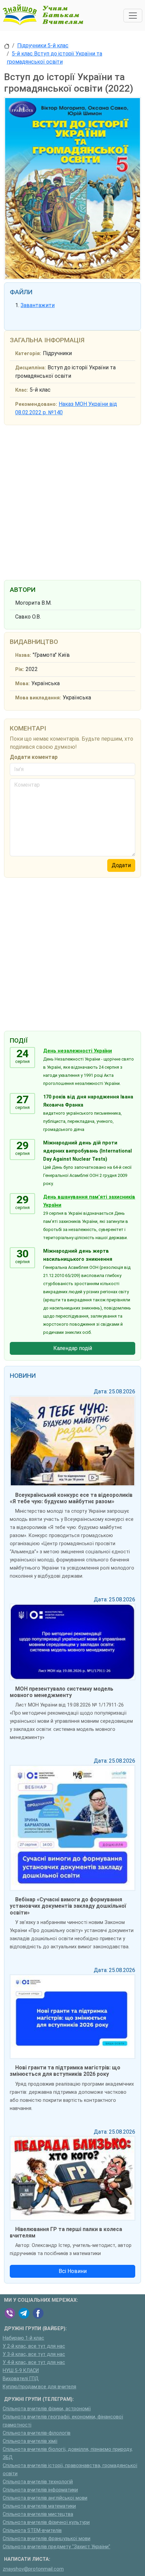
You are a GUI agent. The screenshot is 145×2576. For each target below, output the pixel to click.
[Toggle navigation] (133, 16)
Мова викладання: (38, 698)
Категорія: (28, 354)
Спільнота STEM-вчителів (32, 2531)
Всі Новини (73, 2271)
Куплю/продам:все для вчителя (39, 2387)
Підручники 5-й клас (43, 45)
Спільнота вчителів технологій (38, 2482)
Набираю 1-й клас (23, 2338)
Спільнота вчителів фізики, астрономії (47, 2409)
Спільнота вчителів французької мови (47, 2539)
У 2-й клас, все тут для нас (34, 2346)
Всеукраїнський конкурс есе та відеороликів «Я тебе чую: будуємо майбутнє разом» (71, 1498)
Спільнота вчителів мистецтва (38, 2514)
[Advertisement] (72, 501)
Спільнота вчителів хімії (30, 2441)
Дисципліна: (31, 368)
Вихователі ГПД (21, 2379)
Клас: (22, 390)
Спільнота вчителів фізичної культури (46, 2522)
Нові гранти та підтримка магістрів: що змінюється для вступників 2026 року (65, 2071)
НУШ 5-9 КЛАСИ (21, 2371)
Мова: (22, 684)
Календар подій (73, 1348)
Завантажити (38, 305)
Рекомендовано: (36, 404)
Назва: (23, 655)
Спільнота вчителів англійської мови (45, 2498)
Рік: (20, 669)
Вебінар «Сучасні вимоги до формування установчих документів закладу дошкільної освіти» (68, 1906)
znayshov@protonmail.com (33, 2569)
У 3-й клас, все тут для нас (34, 2354)
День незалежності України (78, 1051)
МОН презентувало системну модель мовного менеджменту (62, 1692)
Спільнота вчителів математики (39, 2506)
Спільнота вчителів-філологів (37, 2433)
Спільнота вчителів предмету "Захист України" (56, 2547)
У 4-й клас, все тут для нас (34, 2362)
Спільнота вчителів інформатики (40, 2490)
